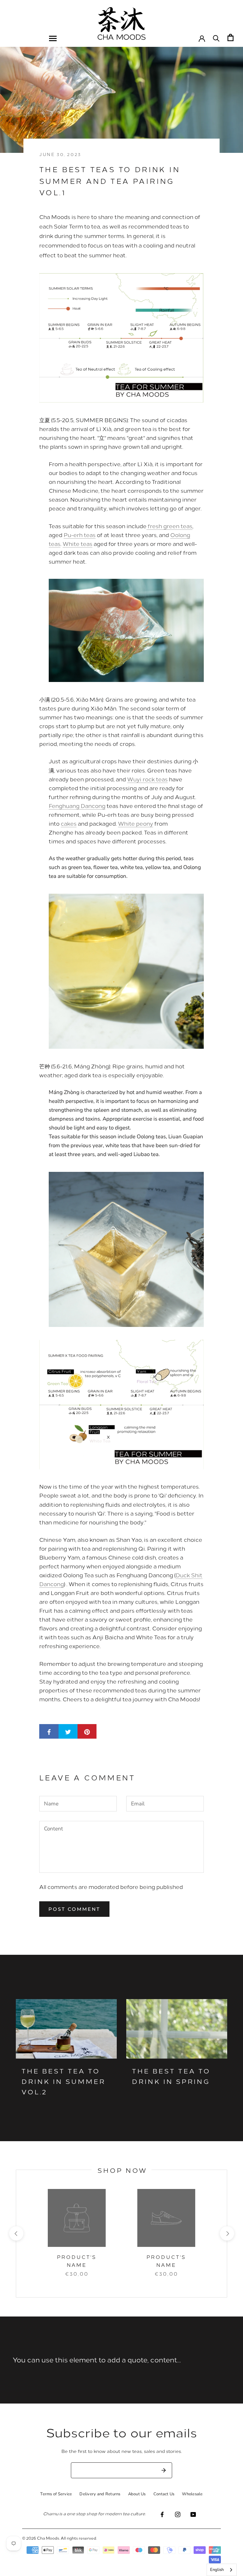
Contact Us (164, 2494)
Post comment (74, 1909)
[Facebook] (162, 2514)
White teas (78, 544)
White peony (136, 823)
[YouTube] (193, 2514)
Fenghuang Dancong (77, 806)
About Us (137, 2494)
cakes (69, 823)
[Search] (216, 38)
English (217, 2570)
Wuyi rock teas (147, 779)
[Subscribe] (164, 2470)
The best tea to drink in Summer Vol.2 (63, 2081)
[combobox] (222, 2570)
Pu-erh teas (80, 535)
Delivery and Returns (100, 2494)
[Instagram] (178, 2514)
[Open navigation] (53, 38)
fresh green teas (169, 526)
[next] (227, 2233)
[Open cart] (231, 38)
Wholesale (192, 2494)
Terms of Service (56, 2494)
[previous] (16, 2233)
